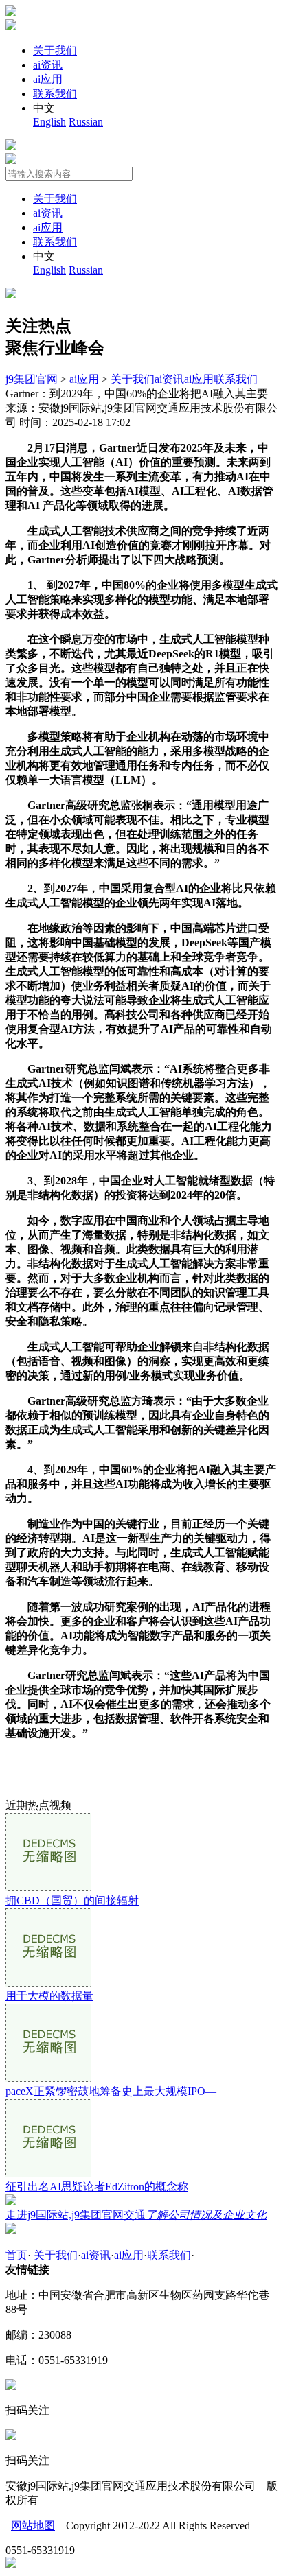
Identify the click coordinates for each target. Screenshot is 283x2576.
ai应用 (48, 79)
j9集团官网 (32, 379)
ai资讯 (48, 65)
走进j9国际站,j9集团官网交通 (136, 2215)
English (49, 122)
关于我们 (55, 50)
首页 (16, 2255)
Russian (86, 122)
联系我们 (55, 94)
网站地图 (33, 2526)
